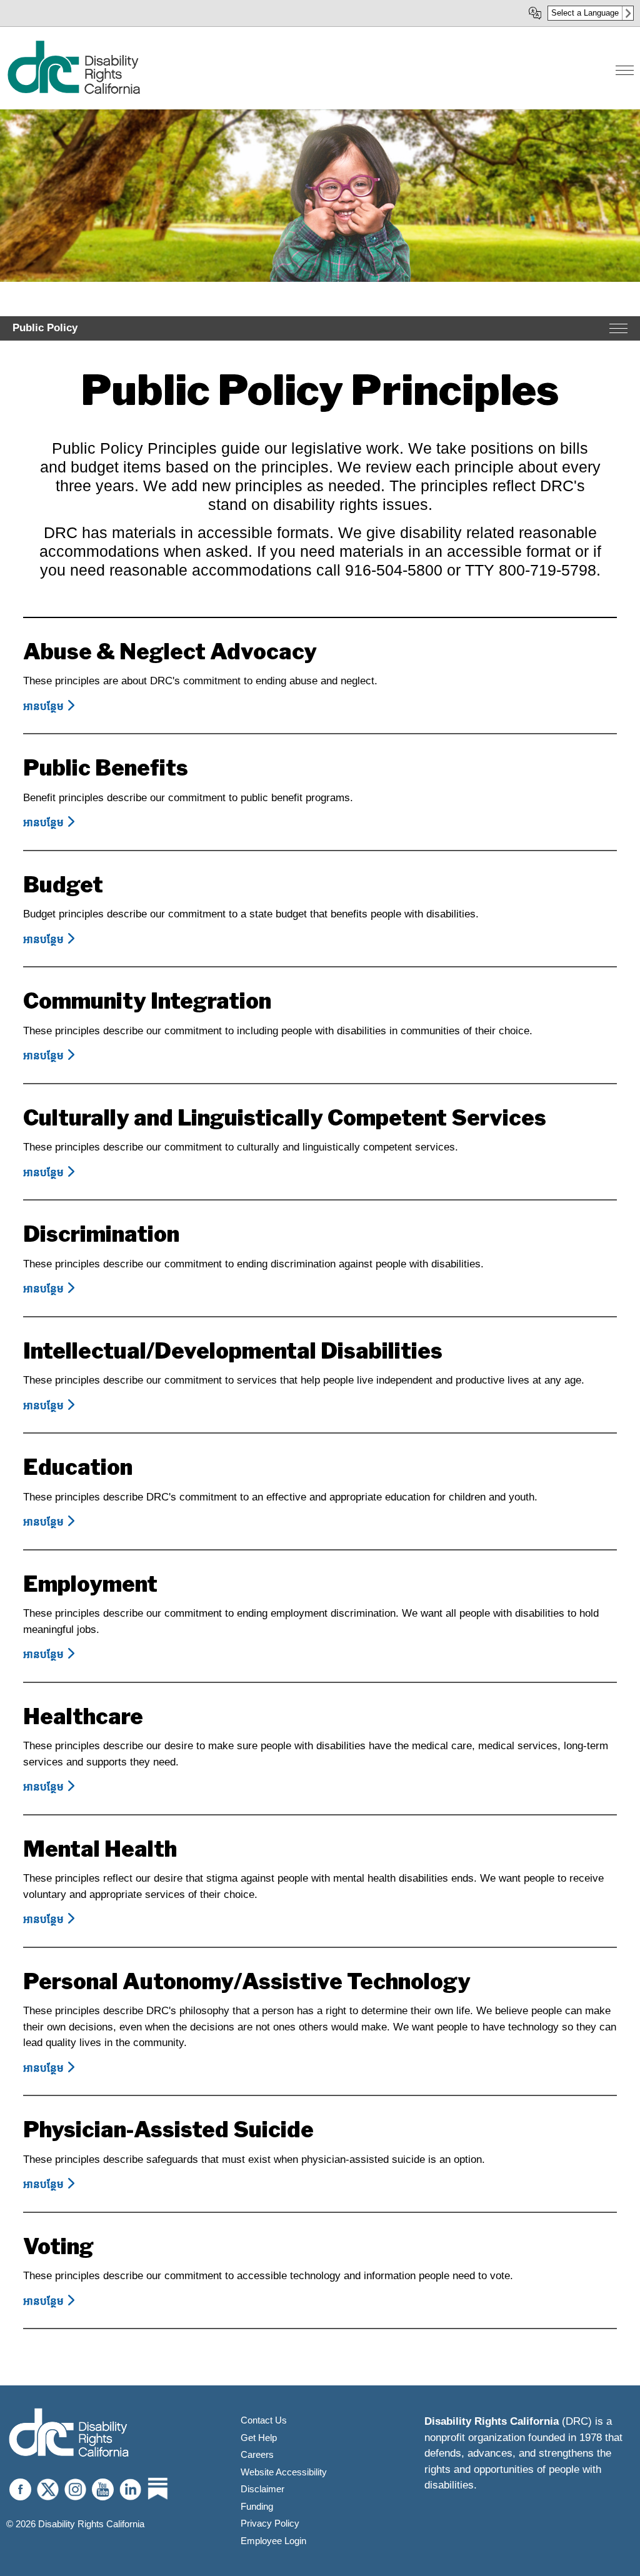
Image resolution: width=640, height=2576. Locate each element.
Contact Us (264, 2420)
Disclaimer (262, 2489)
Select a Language (585, 13)
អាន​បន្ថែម (51, 706)
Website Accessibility (284, 2472)
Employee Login (273, 2541)
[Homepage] (69, 2434)
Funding (257, 2506)
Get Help (259, 2438)
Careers (257, 2454)
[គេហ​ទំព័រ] (73, 92)
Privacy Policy (270, 2523)
